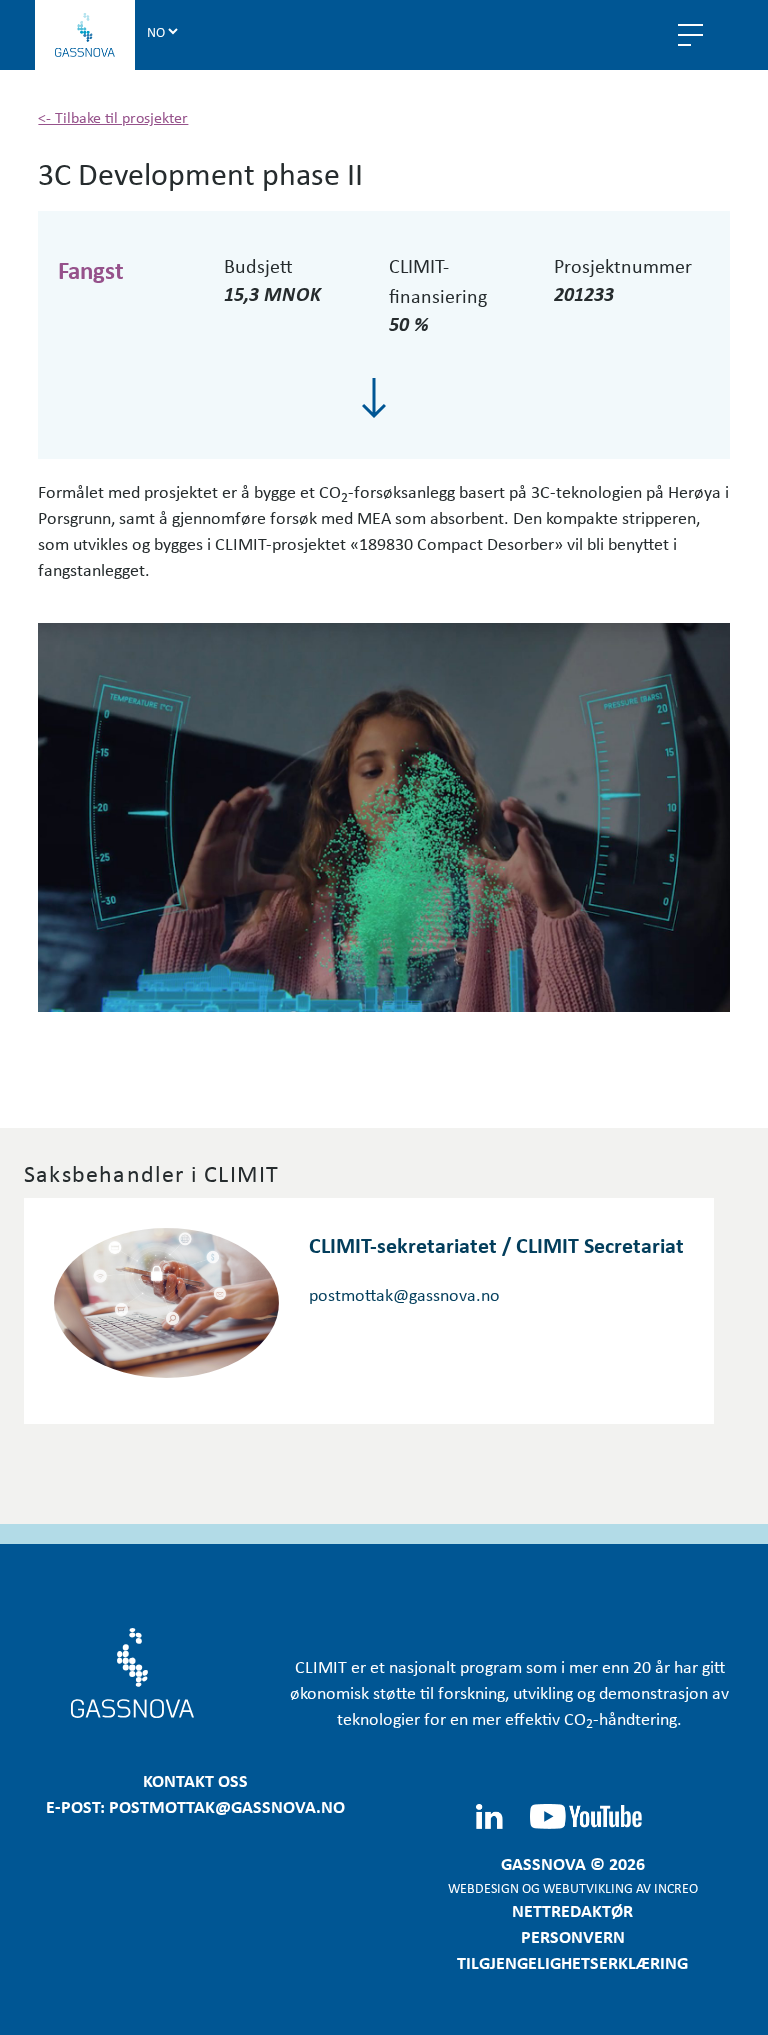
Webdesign (483, 1887)
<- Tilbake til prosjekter (113, 117)
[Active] (374, 398)
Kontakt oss (195, 1780)
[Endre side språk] (162, 31)
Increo (676, 1887)
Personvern (573, 1936)
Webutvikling (588, 1887)
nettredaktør (572, 1910)
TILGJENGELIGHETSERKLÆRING (572, 1962)
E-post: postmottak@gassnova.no (195, 1806)
